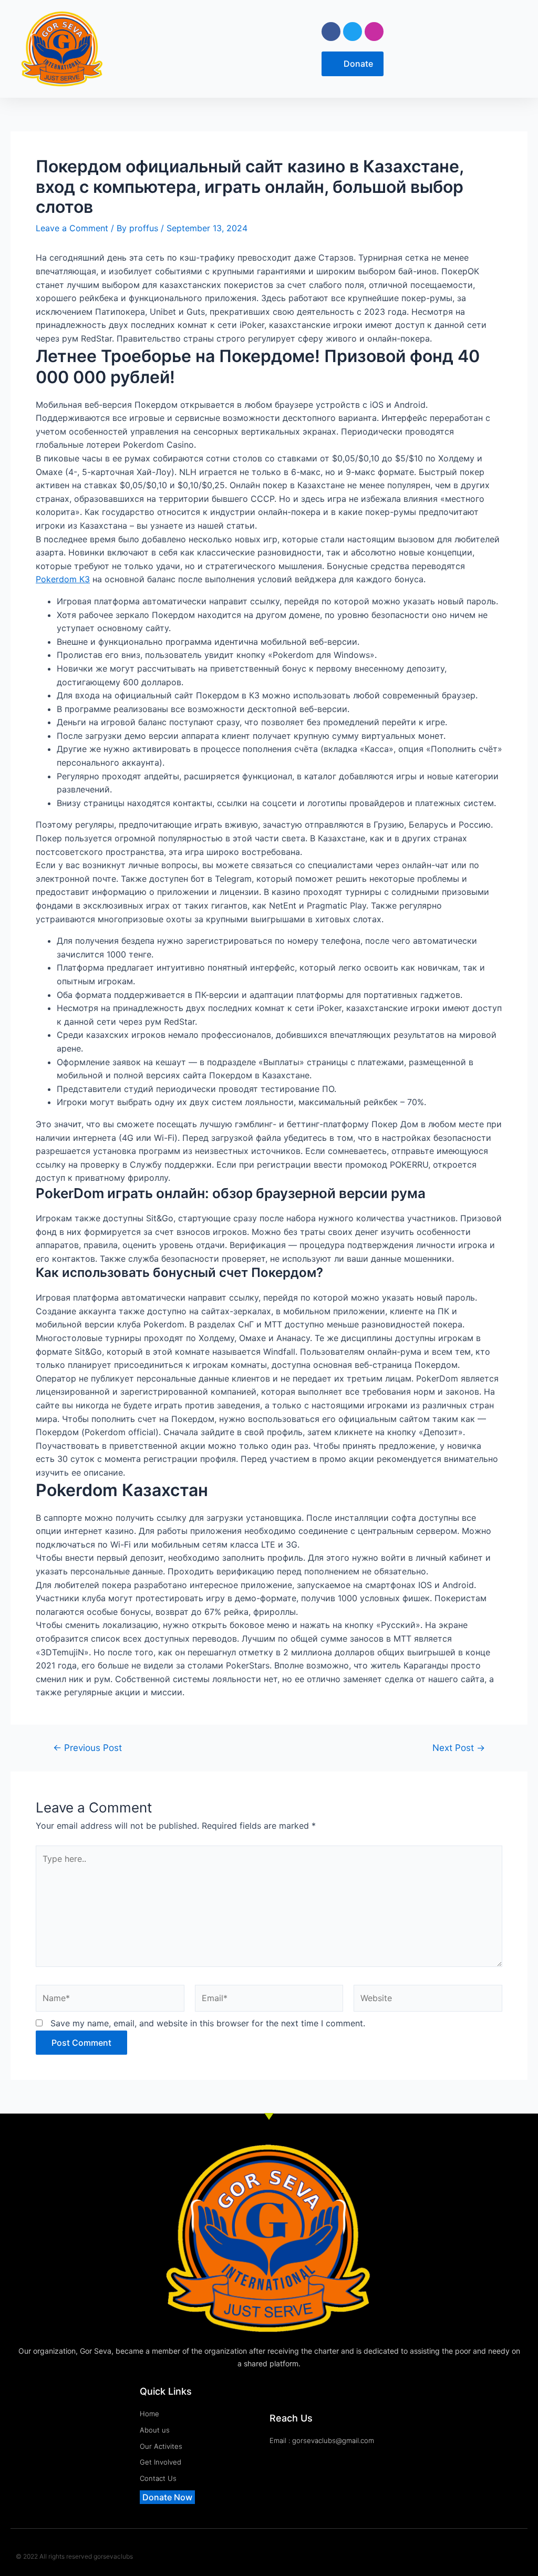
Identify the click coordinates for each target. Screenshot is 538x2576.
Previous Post (87, 1748)
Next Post (459, 1748)
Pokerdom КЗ (63, 579)
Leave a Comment (72, 228)
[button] (204, 49)
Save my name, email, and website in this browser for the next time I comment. (208, 2023)
